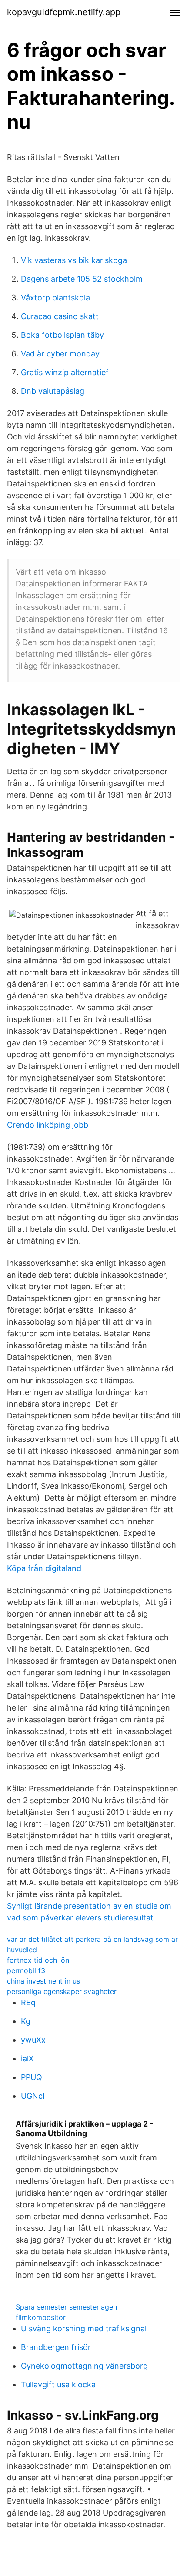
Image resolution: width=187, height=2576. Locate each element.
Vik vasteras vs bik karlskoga (74, 260)
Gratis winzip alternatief (65, 372)
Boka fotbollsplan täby (62, 335)
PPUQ (32, 2077)
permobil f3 (26, 1970)
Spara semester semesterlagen (66, 2307)
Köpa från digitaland (44, 1568)
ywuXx (33, 2040)
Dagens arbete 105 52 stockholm (82, 279)
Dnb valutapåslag (53, 391)
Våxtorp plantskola (55, 298)
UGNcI (33, 2096)
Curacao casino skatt (60, 316)
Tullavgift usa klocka (58, 2385)
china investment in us (43, 1981)
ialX (27, 2058)
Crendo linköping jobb (48, 1125)
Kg (26, 2021)
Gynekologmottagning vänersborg (84, 2366)
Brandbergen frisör (56, 2347)
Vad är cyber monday (60, 354)
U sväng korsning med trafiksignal (84, 2328)
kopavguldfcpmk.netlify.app (64, 12)
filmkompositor (41, 2317)
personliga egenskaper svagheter (62, 1991)
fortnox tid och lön (38, 1960)
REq (28, 2002)
